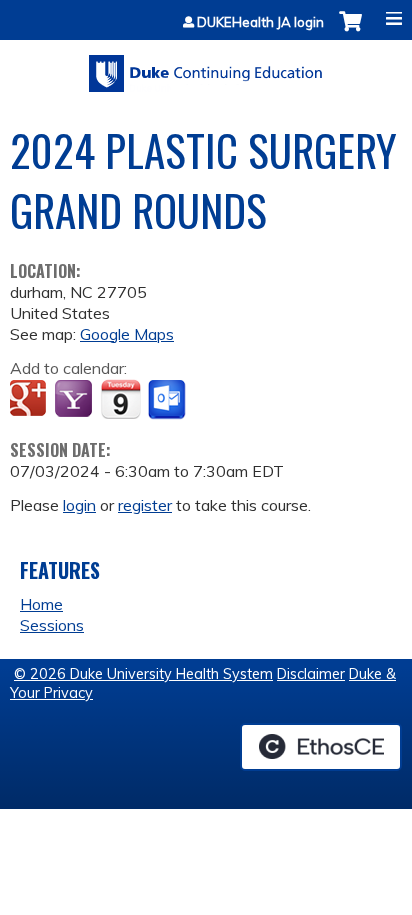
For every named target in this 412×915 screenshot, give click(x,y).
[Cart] (350, 31)
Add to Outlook (168, 400)
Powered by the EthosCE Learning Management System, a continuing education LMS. (321, 747)
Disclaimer (311, 674)
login (79, 505)
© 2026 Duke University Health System (143, 674)
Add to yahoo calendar (75, 400)
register (145, 505)
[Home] (206, 66)
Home (41, 604)
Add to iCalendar (120, 399)
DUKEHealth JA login (260, 22)
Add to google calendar (30, 400)
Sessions (52, 625)
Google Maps (127, 334)
